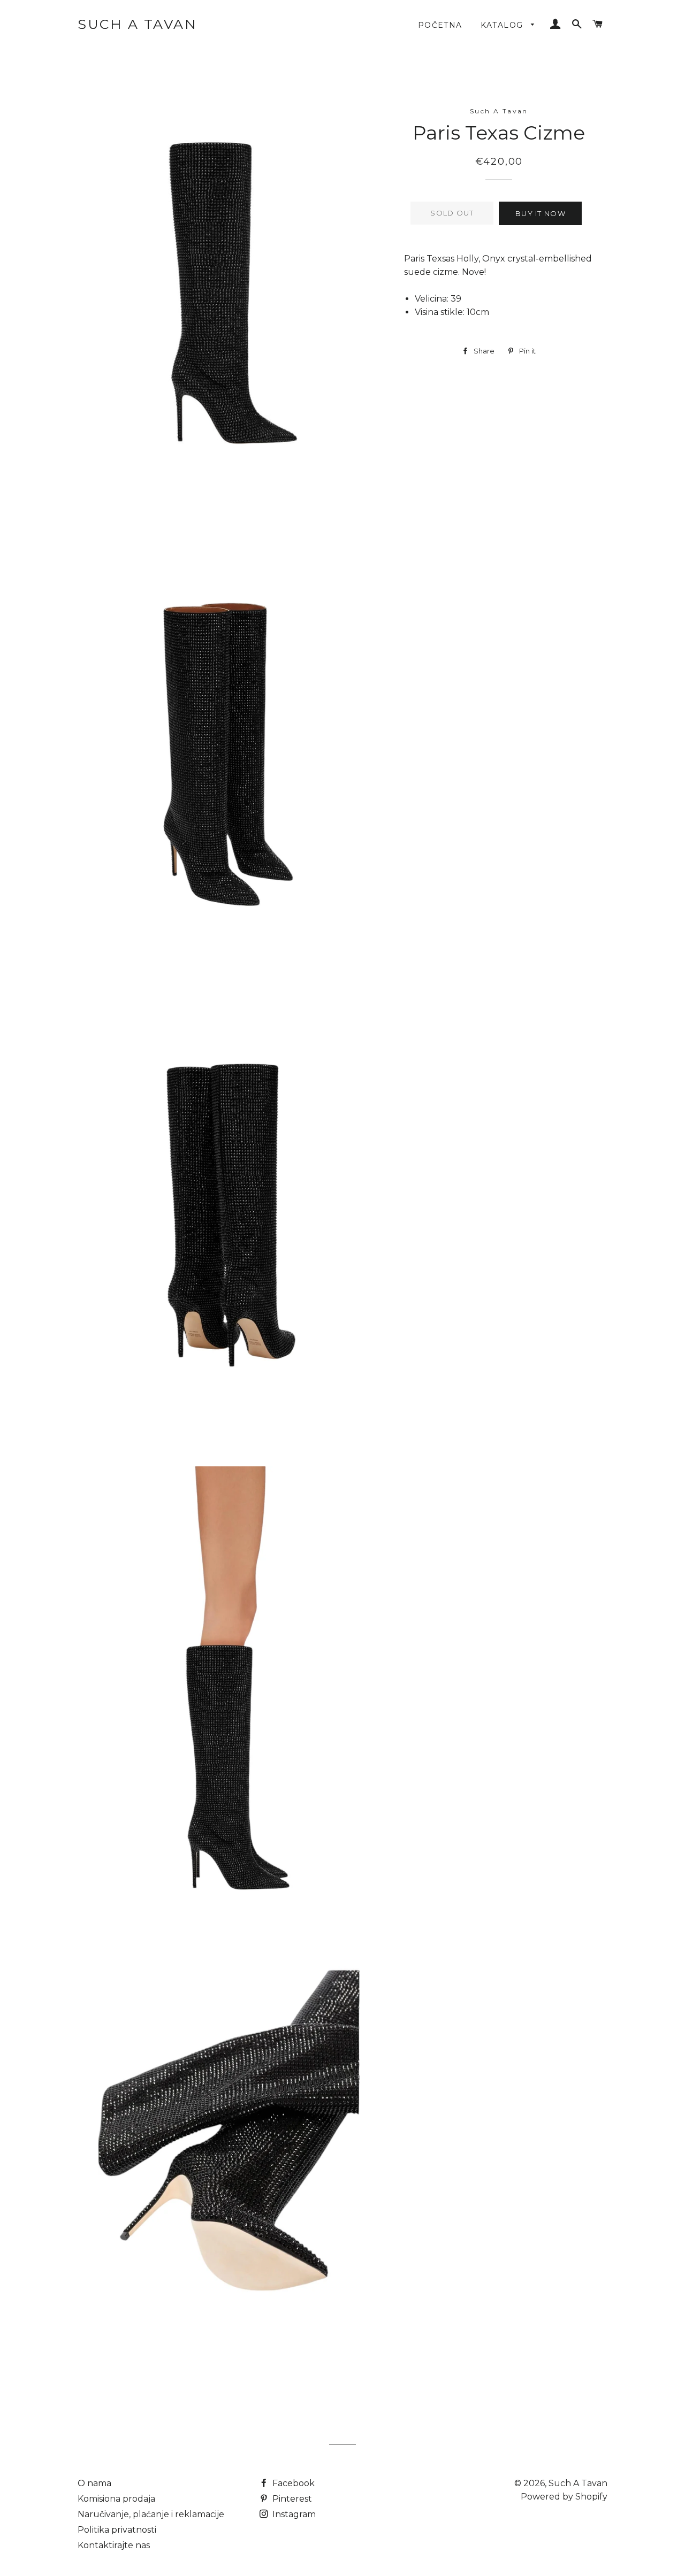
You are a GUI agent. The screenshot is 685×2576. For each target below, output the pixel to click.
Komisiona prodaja (116, 2499)
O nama (94, 2483)
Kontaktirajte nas (114, 2545)
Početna (440, 25)
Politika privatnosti (117, 2530)
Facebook (292, 2483)
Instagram (293, 2514)
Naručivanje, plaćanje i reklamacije (151, 2514)
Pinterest (291, 2499)
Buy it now (541, 213)
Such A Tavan (137, 24)
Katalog (503, 25)
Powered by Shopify (564, 2497)
